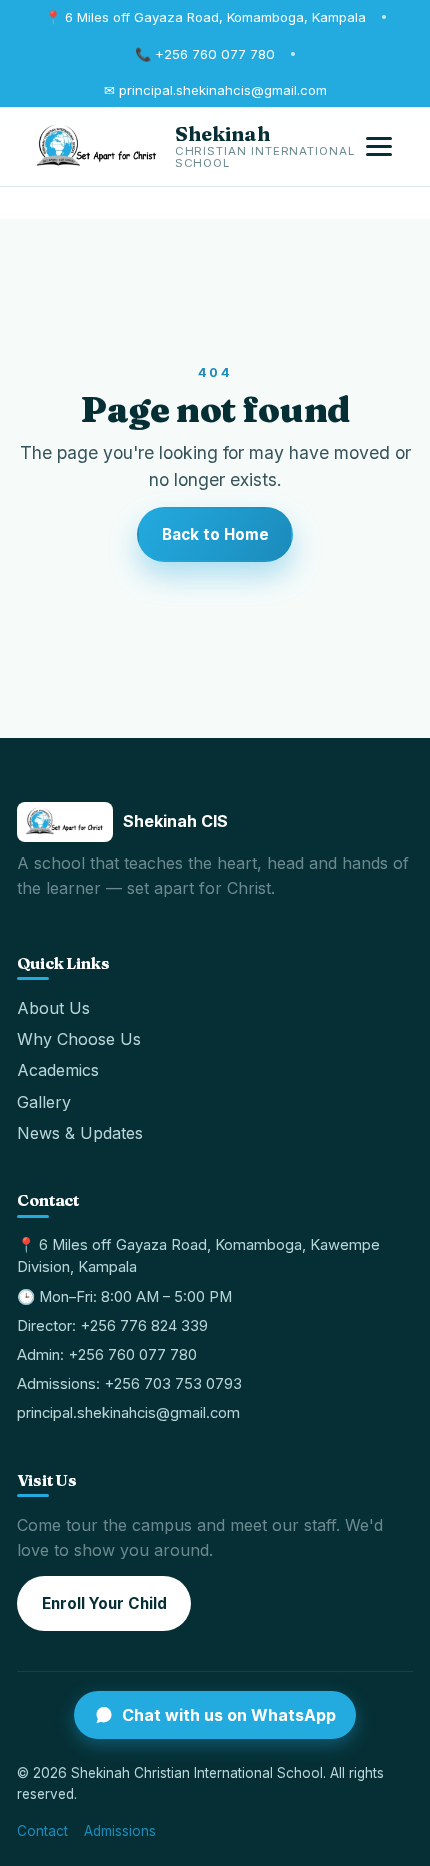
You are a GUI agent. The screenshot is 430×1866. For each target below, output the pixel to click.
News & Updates (80, 1133)
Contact (42, 1831)
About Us (53, 1008)
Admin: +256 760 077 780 (107, 1355)
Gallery (44, 1102)
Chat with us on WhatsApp (229, 1715)
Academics (58, 1070)
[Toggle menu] (378, 147)
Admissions (120, 1831)
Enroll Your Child (104, 1603)
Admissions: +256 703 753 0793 (129, 1384)
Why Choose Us (79, 1039)
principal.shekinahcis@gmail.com (128, 1413)
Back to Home (215, 534)
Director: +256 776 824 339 (112, 1326)
